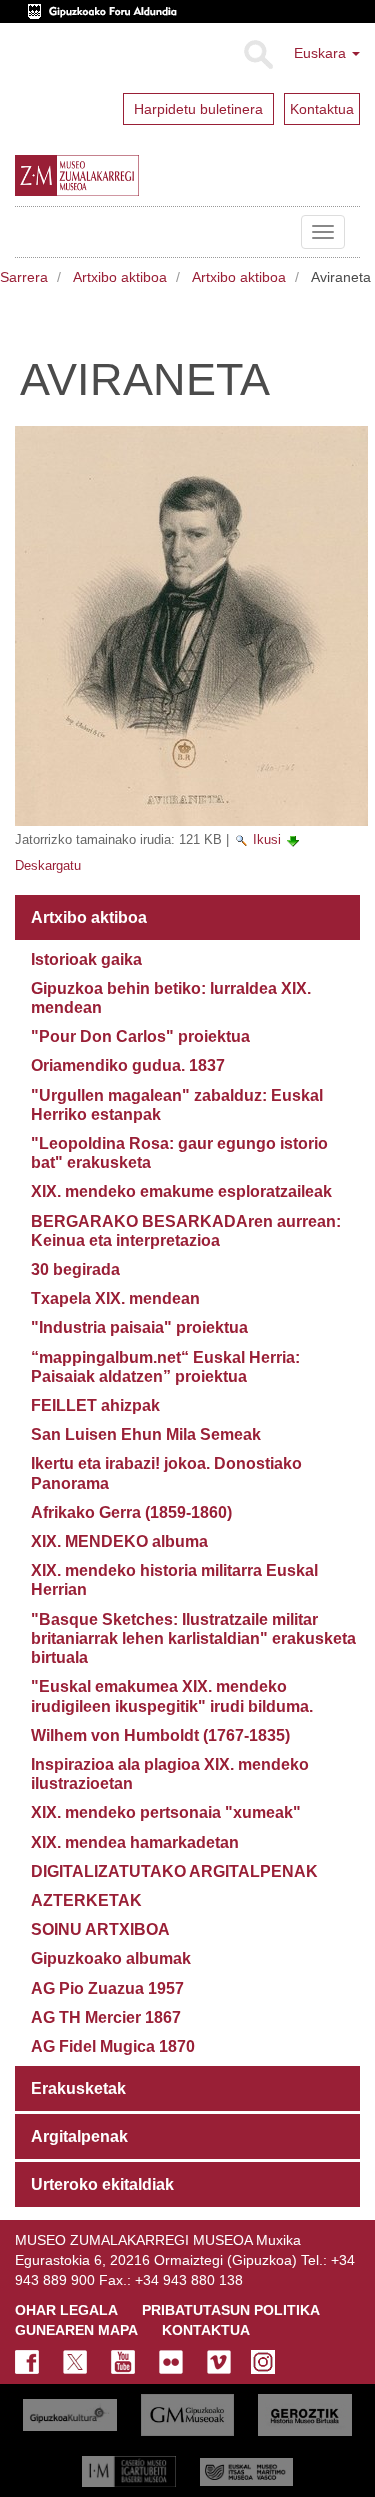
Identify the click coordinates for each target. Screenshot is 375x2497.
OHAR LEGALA (66, 2310)
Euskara (322, 53)
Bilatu (257, 55)
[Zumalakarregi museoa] (118, 176)
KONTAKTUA (206, 2330)
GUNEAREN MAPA (76, 2330)
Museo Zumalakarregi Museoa (30, 232)
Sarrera (24, 277)
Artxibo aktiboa (120, 277)
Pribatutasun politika (231, 2310)
